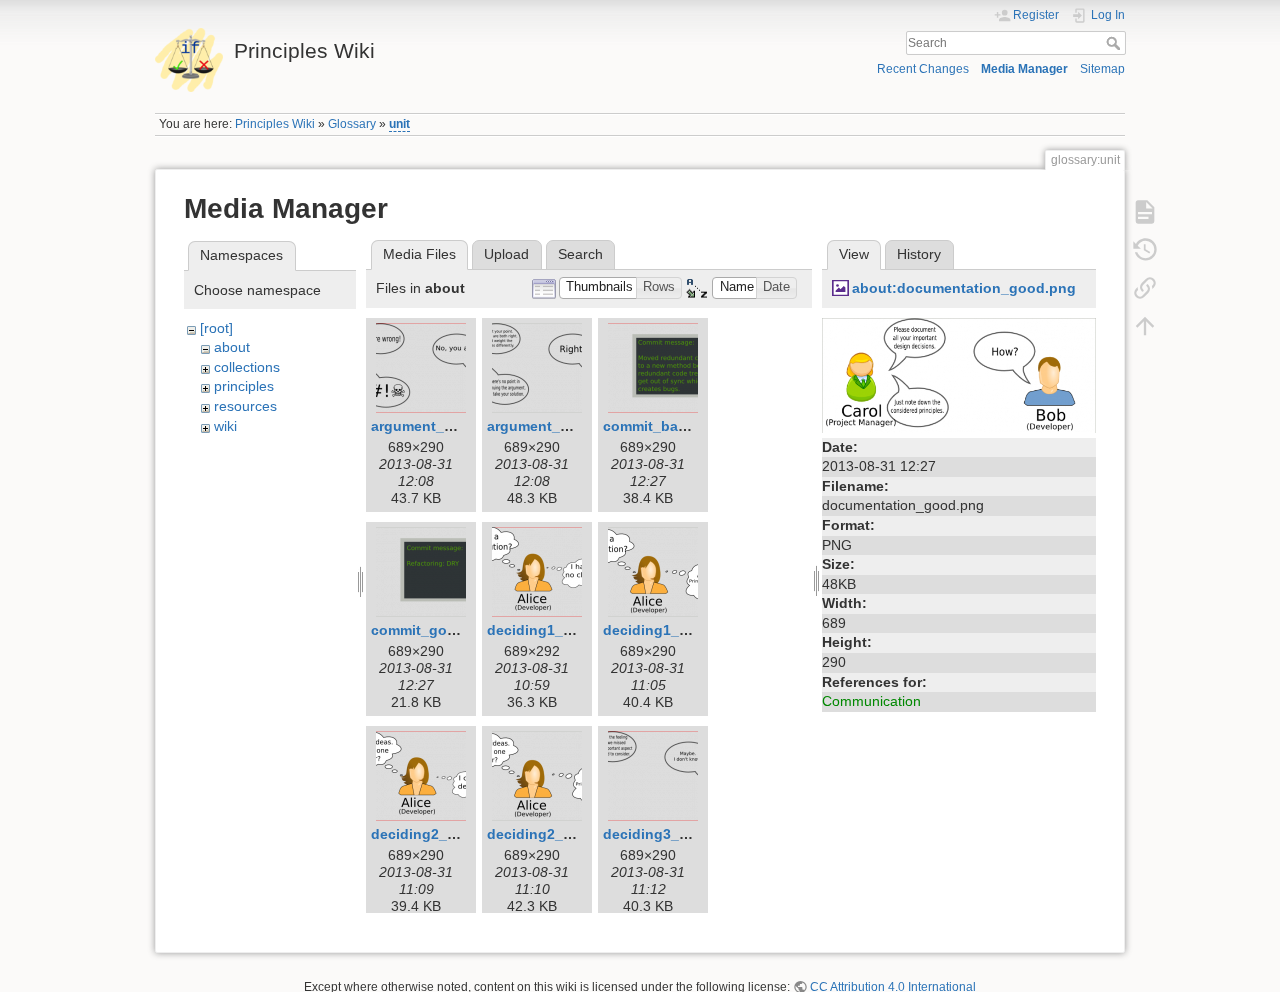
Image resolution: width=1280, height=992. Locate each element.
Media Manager (1024, 69)
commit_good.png (433, 630)
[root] (216, 328)
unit (399, 124)
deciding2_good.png (558, 834)
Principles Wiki (275, 124)
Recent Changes (923, 69)
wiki (225, 426)
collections (247, 367)
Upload (506, 254)
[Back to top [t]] (1145, 326)
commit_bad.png (660, 426)
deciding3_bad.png (669, 834)
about (232, 347)
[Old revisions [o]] (1145, 250)
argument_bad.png (436, 426)
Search (1115, 43)
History (919, 254)
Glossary (352, 124)
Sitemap (1102, 69)
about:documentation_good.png (964, 288)
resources (245, 406)
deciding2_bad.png (437, 834)
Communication (871, 701)
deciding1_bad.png (553, 630)
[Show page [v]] (1145, 212)
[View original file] (959, 374)
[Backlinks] (1145, 288)
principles (244, 386)
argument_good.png (557, 426)
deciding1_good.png (674, 630)
